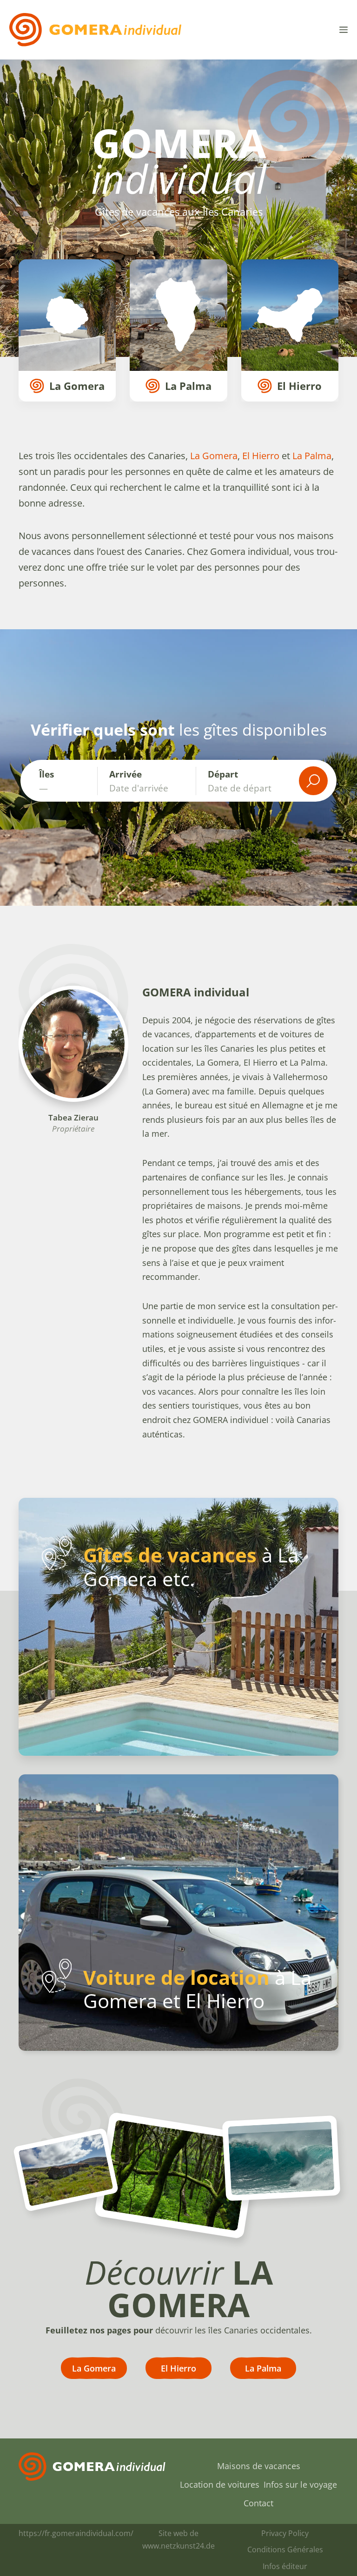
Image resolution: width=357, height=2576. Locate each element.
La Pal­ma (312, 456)
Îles (48, 774)
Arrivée (126, 774)
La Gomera (214, 456)
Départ (223, 774)
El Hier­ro (260, 456)
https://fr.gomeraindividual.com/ (76, 2533)
